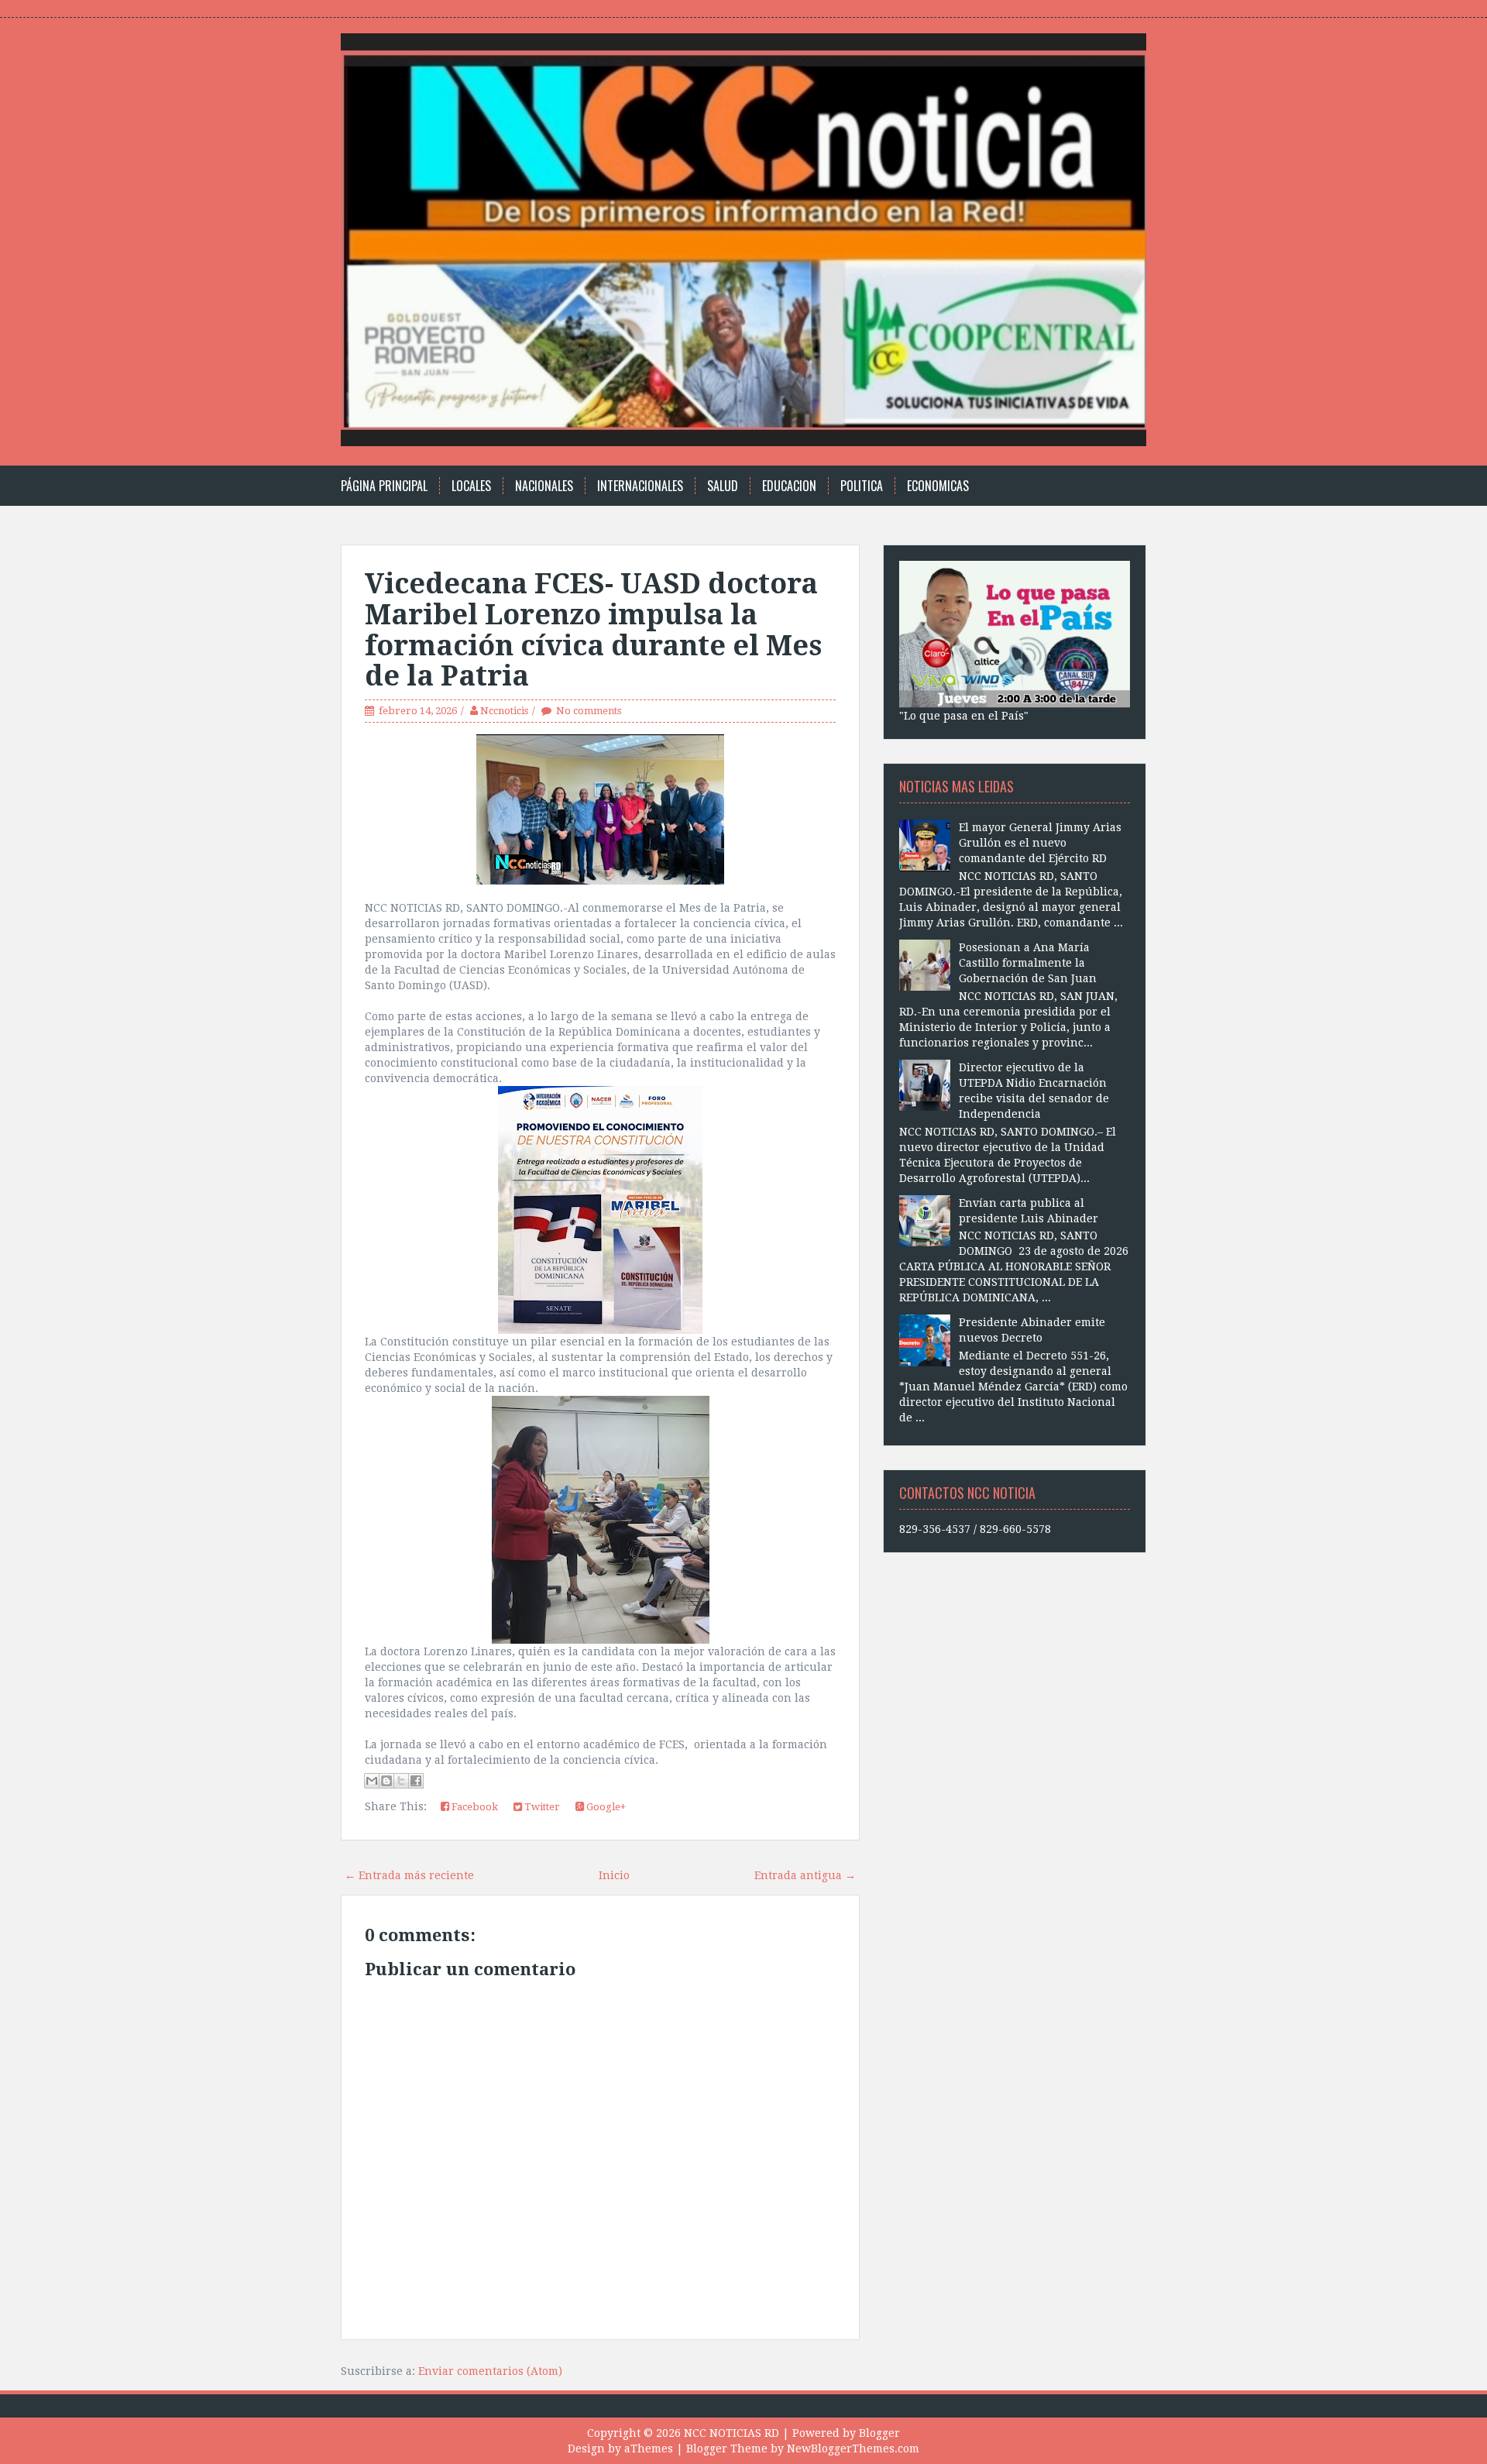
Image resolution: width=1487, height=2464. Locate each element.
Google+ (605, 1807)
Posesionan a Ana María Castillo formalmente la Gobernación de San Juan (1028, 963)
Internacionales (640, 486)
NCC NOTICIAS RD (731, 2433)
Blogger (879, 2433)
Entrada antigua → (805, 1875)
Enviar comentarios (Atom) (490, 2371)
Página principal (384, 486)
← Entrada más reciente (409, 1875)
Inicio (614, 1875)
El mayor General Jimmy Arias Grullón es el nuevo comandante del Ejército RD (1040, 843)
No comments (589, 711)
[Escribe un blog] (386, 1781)
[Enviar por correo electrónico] (372, 1781)
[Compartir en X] (401, 1781)
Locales (471, 486)
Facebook (474, 1807)
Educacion (789, 486)
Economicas (938, 486)
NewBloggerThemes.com (853, 2449)
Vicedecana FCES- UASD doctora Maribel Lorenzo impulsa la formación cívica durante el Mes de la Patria (593, 630)
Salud (723, 486)
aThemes (649, 2449)
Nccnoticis (504, 711)
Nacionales (544, 486)
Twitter (541, 1807)
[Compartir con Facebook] (416, 1781)
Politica (862, 486)
